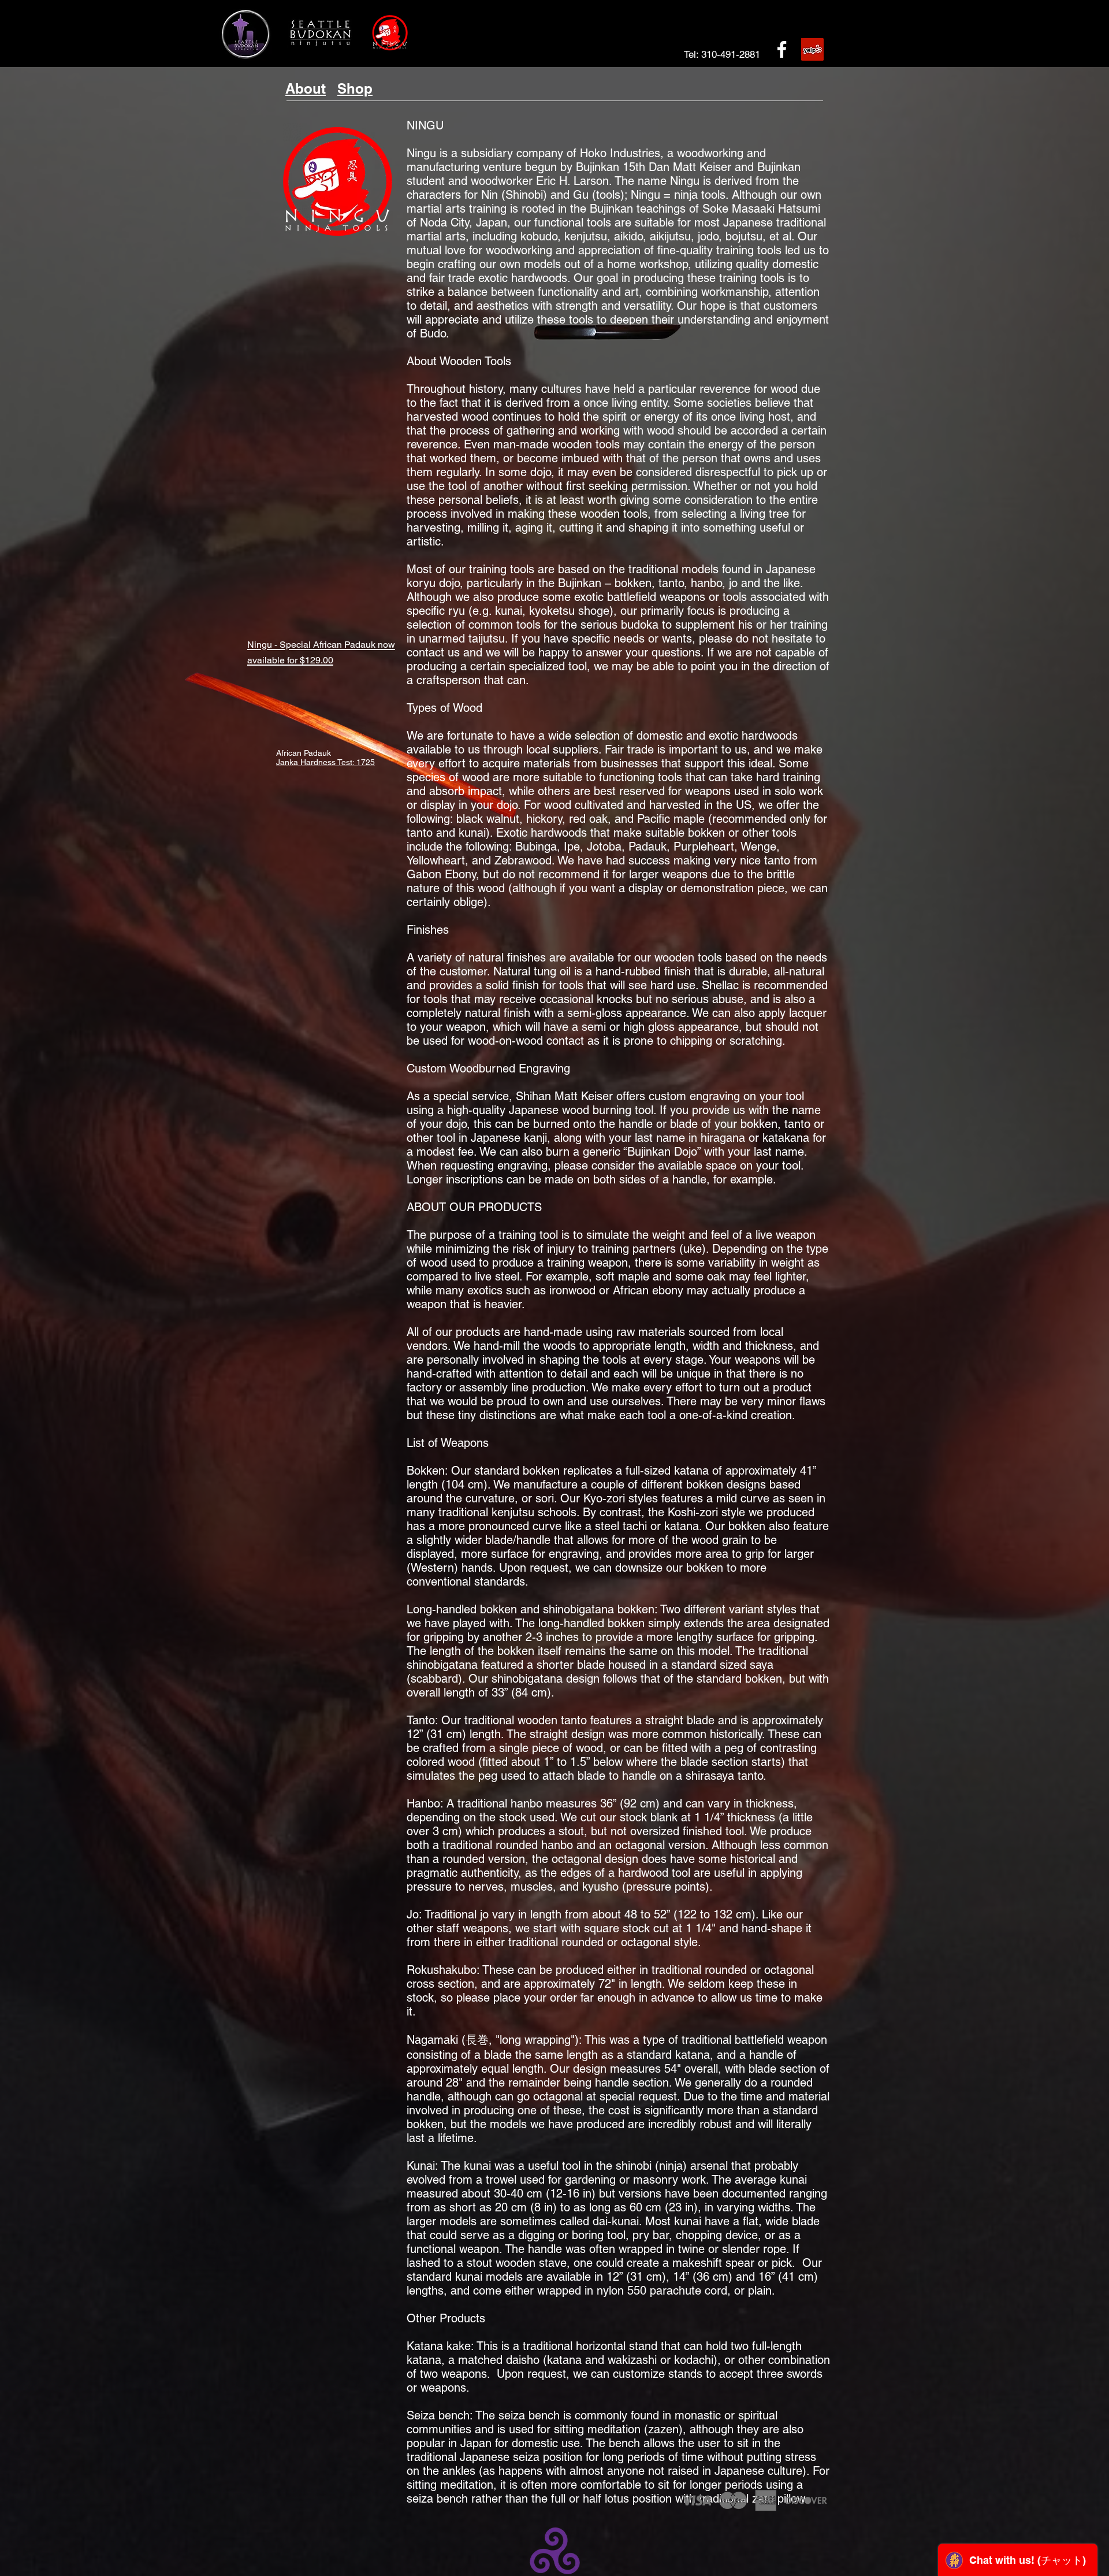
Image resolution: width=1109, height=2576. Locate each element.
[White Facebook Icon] (782, 49)
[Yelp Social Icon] (812, 49)
